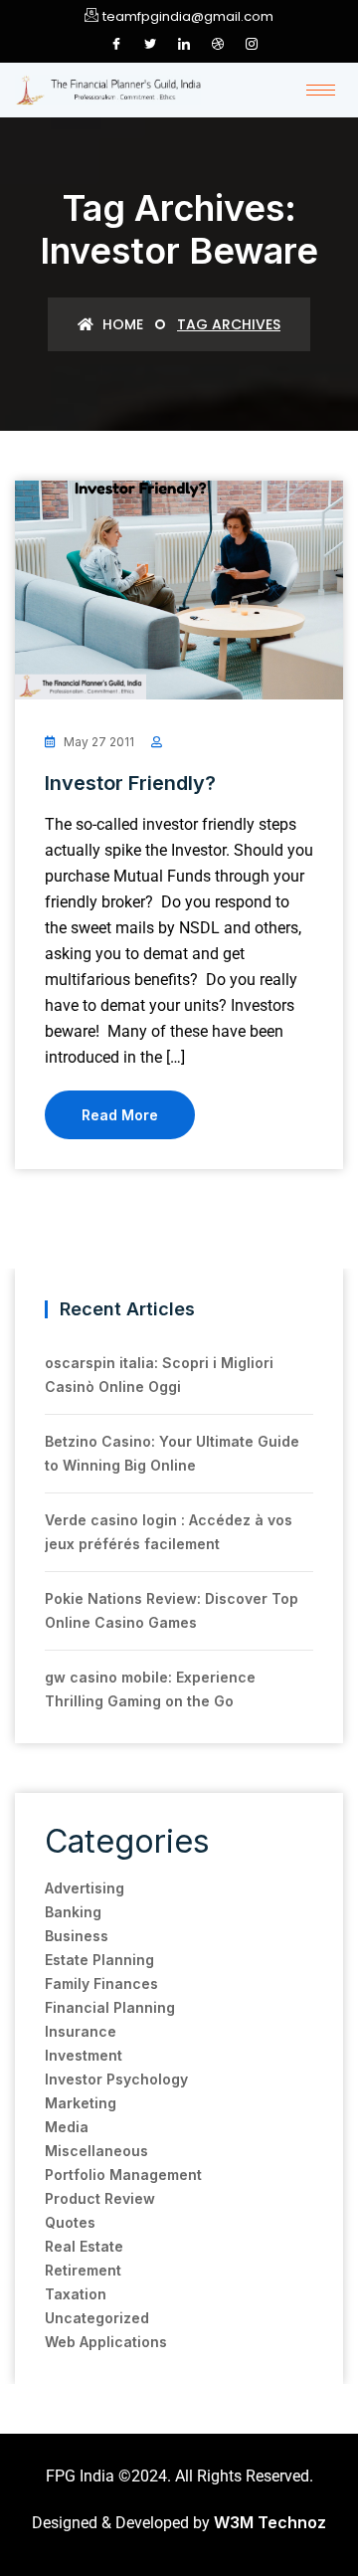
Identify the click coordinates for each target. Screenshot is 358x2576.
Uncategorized (97, 2318)
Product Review (100, 2198)
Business (77, 1936)
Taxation (76, 2294)
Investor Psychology (116, 2079)
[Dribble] (218, 44)
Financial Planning (110, 2007)
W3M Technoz (270, 2522)
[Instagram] (252, 44)
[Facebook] (116, 44)
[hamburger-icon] (321, 90)
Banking (73, 1912)
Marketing (81, 2103)
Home (121, 324)
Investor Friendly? (130, 783)
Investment (84, 2055)
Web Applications (106, 2342)
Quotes (70, 2222)
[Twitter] (150, 44)
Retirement (83, 2270)
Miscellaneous (96, 2151)
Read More (120, 1115)
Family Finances (101, 1983)
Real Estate (84, 2246)
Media (67, 2127)
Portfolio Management (123, 2175)
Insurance (81, 2031)
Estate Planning (99, 1960)
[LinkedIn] (184, 44)
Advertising (85, 1888)
